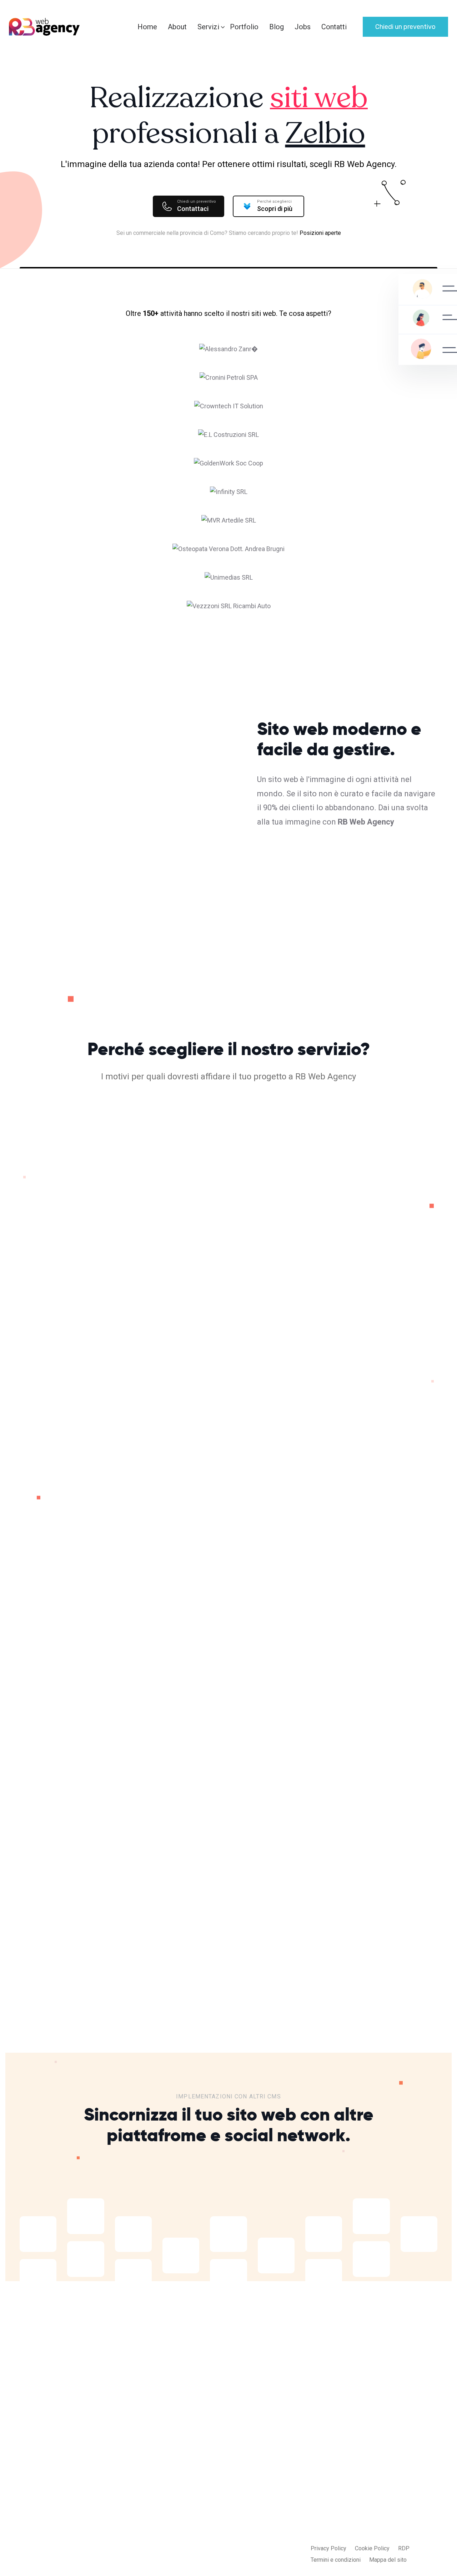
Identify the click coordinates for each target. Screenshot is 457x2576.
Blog (277, 27)
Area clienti (272, 2494)
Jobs (303, 27)
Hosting (49, 1708)
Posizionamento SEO (201, 2508)
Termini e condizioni (336, 2560)
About (177, 27)
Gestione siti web (196, 2537)
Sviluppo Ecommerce (201, 2480)
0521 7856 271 (362, 2502)
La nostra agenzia (280, 2466)
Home (147, 27)
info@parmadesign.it (370, 2487)
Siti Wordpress (193, 2494)
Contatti (334, 27)
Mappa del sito (388, 2560)
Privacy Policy (328, 2548)
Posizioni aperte (320, 233)
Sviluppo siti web (196, 2466)
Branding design (194, 2551)
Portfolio (244, 27)
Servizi (208, 27)
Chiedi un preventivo (405, 27)
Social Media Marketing (204, 2523)
